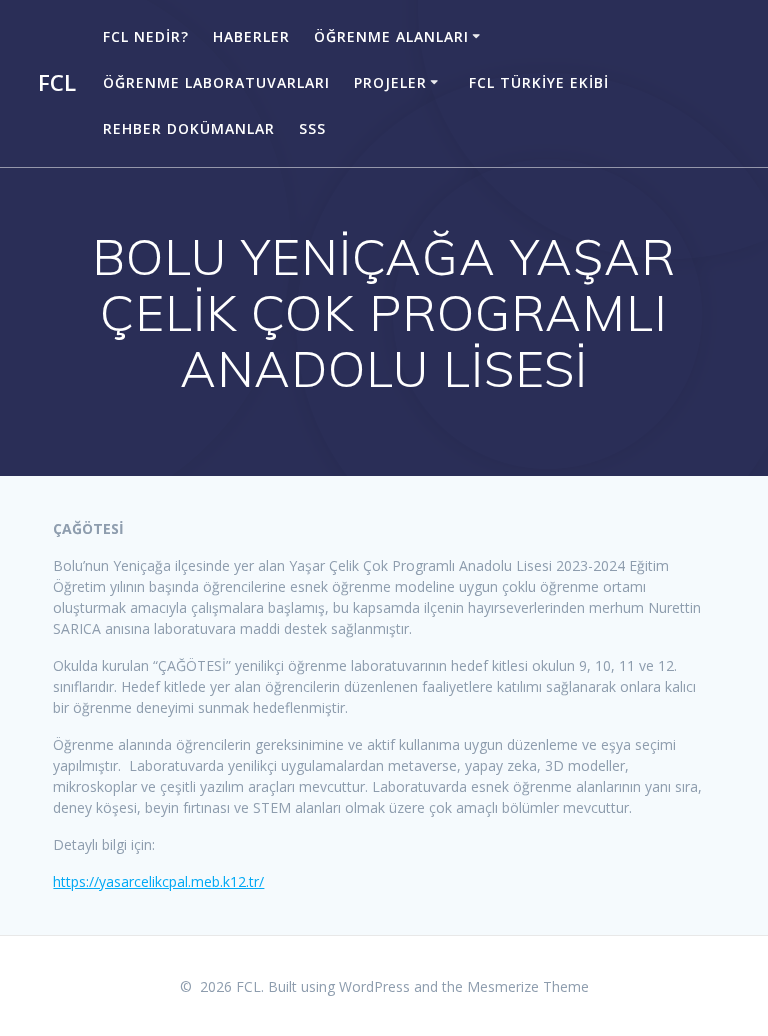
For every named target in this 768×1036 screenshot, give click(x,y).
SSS (312, 128)
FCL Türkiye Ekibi (539, 82)
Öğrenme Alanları (391, 36)
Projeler (390, 82)
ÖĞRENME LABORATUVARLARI (216, 82)
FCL (57, 83)
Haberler (251, 36)
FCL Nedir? (146, 36)
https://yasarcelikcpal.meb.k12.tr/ (158, 881)
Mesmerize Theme (528, 986)
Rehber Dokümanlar (189, 128)
